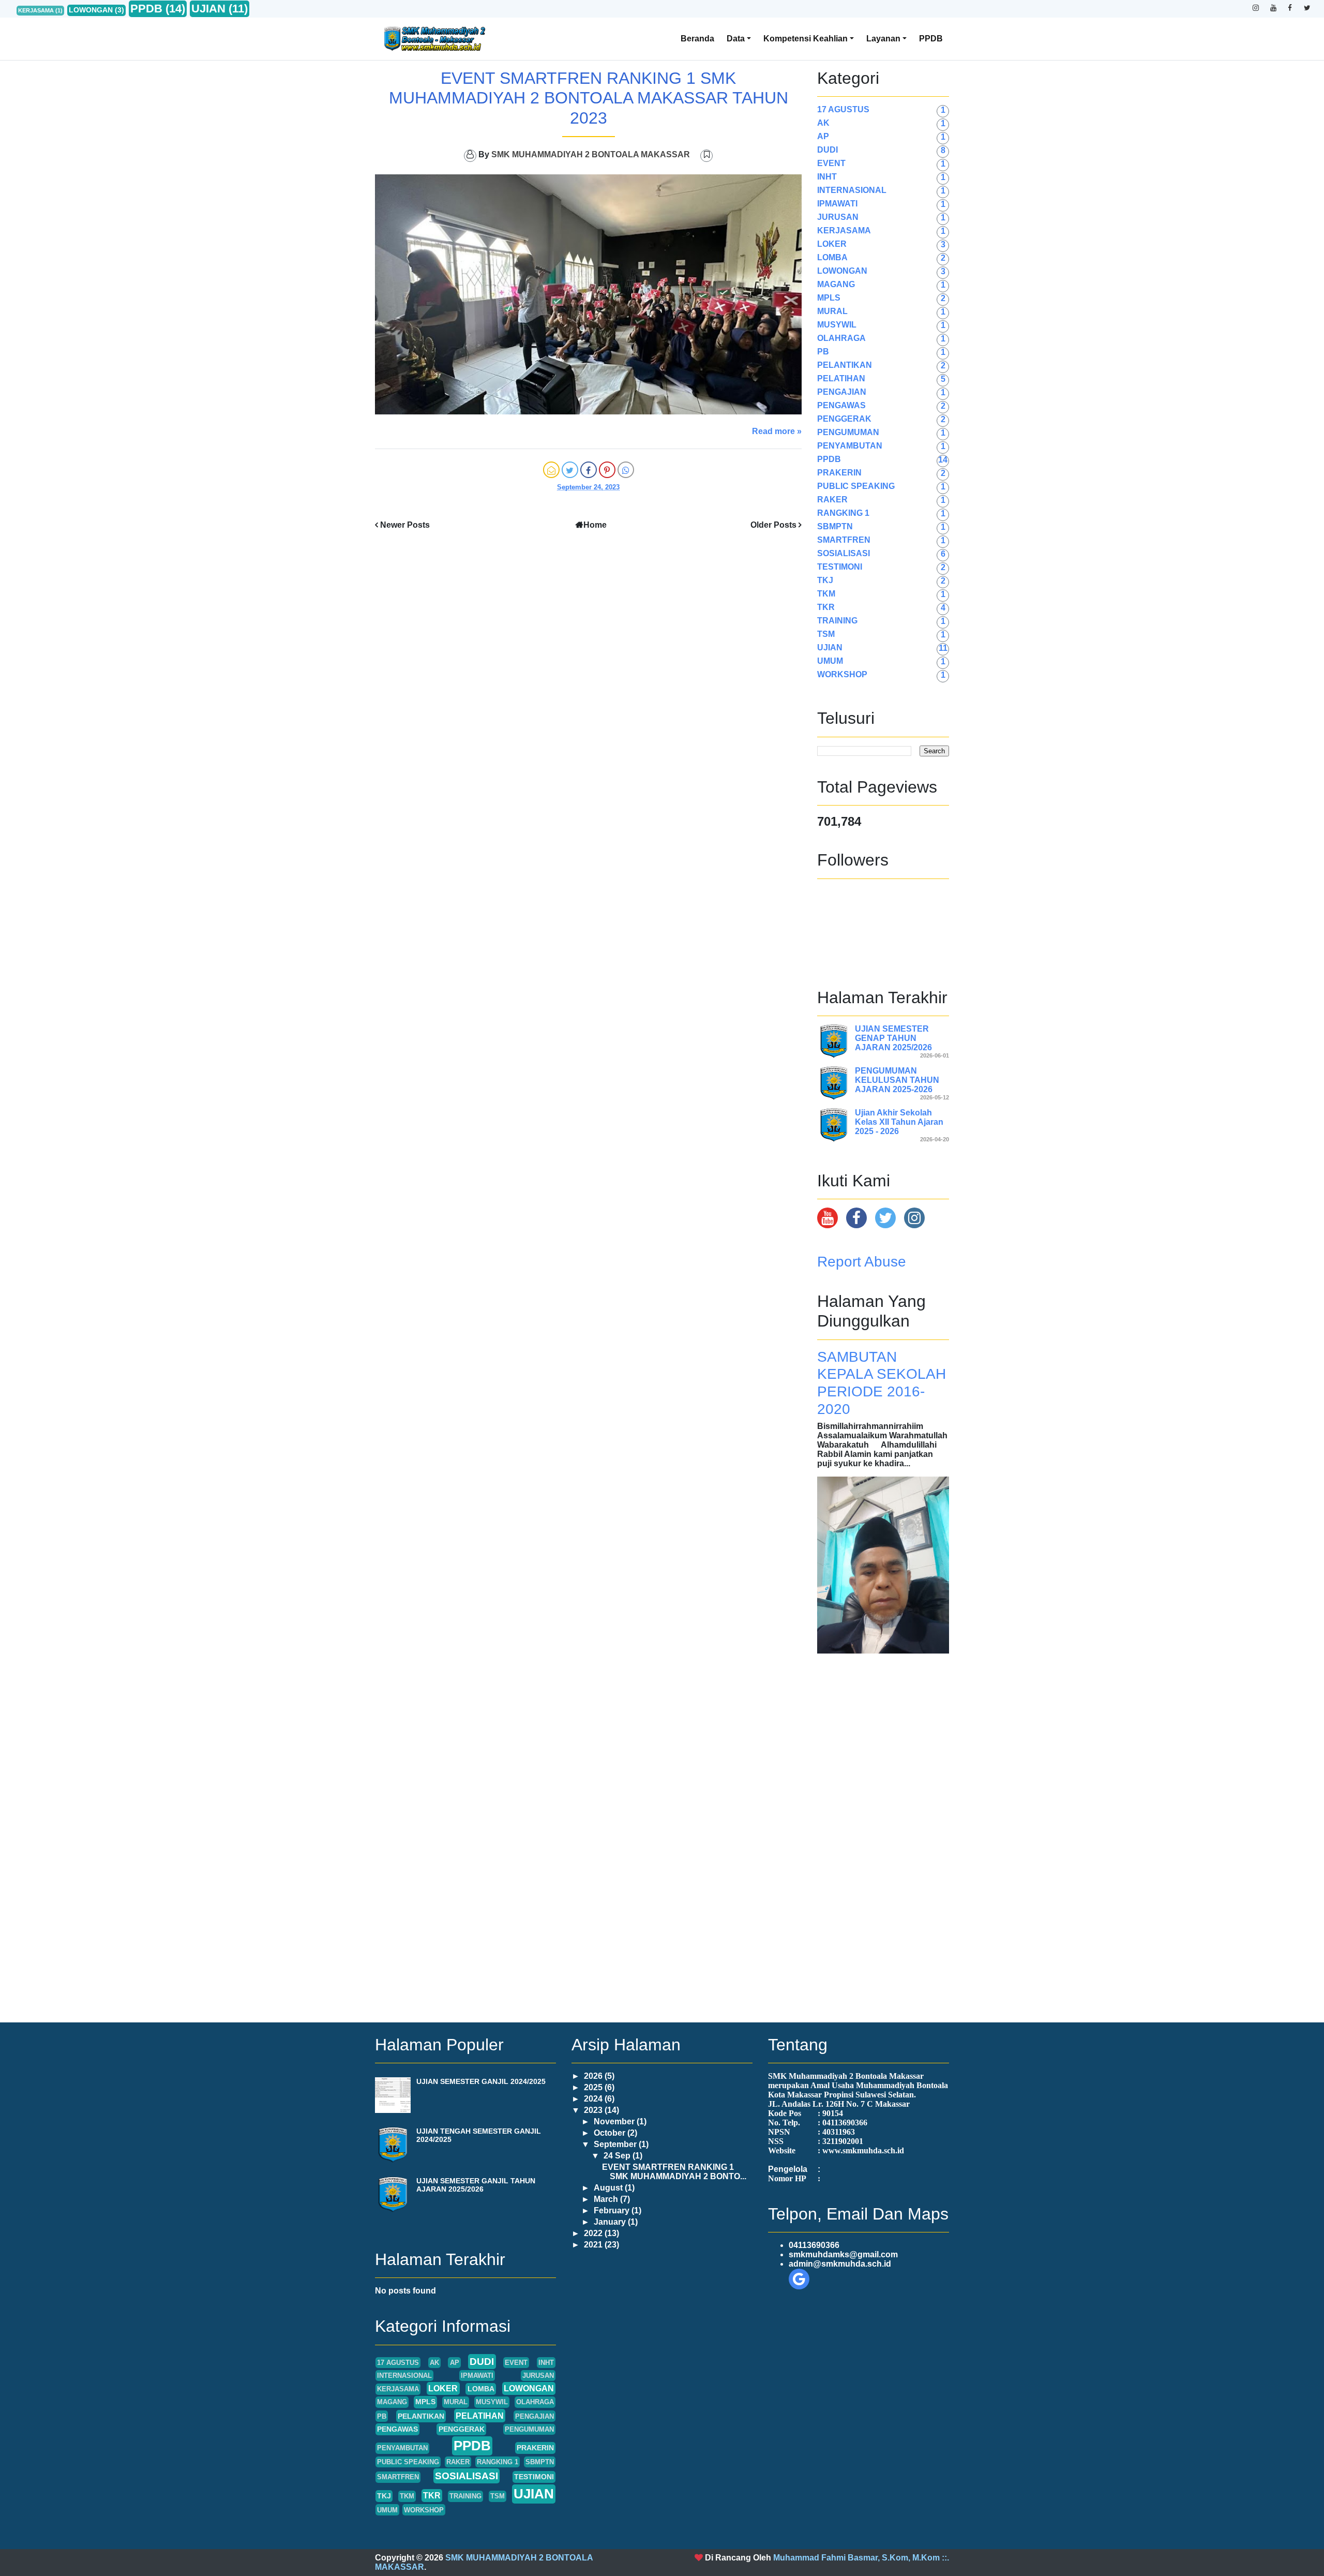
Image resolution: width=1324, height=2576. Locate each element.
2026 (594, 2076)
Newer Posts (405, 525)
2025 (594, 2087)
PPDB (931, 39)
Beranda (697, 39)
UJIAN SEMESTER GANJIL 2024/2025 (481, 2081)
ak (823, 123)
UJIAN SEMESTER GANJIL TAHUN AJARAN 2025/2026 (476, 2185)
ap (823, 136)
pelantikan (845, 365)
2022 (594, 2233)
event (831, 163)
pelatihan (841, 378)
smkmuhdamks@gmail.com (843, 2254)
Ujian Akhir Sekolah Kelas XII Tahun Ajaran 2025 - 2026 (899, 1122)
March (607, 2199)
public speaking (856, 486)
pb (823, 352)
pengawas (841, 405)
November (615, 2121)
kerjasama (36, 10)
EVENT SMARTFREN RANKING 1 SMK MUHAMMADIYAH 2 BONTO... (674, 2172)
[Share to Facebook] (589, 470)
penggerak (844, 419)
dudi (827, 150)
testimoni (840, 567)
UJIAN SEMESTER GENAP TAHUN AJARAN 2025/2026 (893, 1038)
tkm (826, 594)
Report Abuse (862, 1262)
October (611, 2133)
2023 (594, 2110)
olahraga (841, 338)
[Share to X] (570, 470)
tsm (826, 634)
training (837, 621)
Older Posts (773, 525)
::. (945, 2558)
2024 (594, 2099)
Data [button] (736, 39)
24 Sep (618, 2156)
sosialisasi (844, 553)
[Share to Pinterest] (607, 470)
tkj (825, 580)
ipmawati (837, 204)
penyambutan (850, 446)
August (609, 2188)
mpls (829, 298)
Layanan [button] (883, 39)
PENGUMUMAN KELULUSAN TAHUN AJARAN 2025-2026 (897, 1080)
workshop (842, 674)
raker (832, 500)
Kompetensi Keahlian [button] (806, 39)
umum (830, 661)
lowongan (91, 10)
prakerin (839, 473)
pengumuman (848, 432)
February (613, 2210)
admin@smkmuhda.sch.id (840, 2264)
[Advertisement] (883, 1829)
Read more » (777, 431)
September (616, 2144)
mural (832, 311)
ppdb (146, 9)
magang (836, 284)
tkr (826, 607)
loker (832, 244)
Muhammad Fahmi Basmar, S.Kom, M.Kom (856, 2558)
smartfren (844, 540)
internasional (852, 190)
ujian (208, 9)
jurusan (838, 217)
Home (595, 525)
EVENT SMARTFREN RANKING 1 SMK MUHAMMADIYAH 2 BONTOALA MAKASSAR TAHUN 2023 (589, 98)
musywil (837, 325)
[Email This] (551, 470)
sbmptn (835, 526)
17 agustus (843, 109)
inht (827, 177)
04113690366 (814, 2245)
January (611, 2222)
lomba (832, 257)
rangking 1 (843, 513)
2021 (594, 2245)
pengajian (842, 392)
